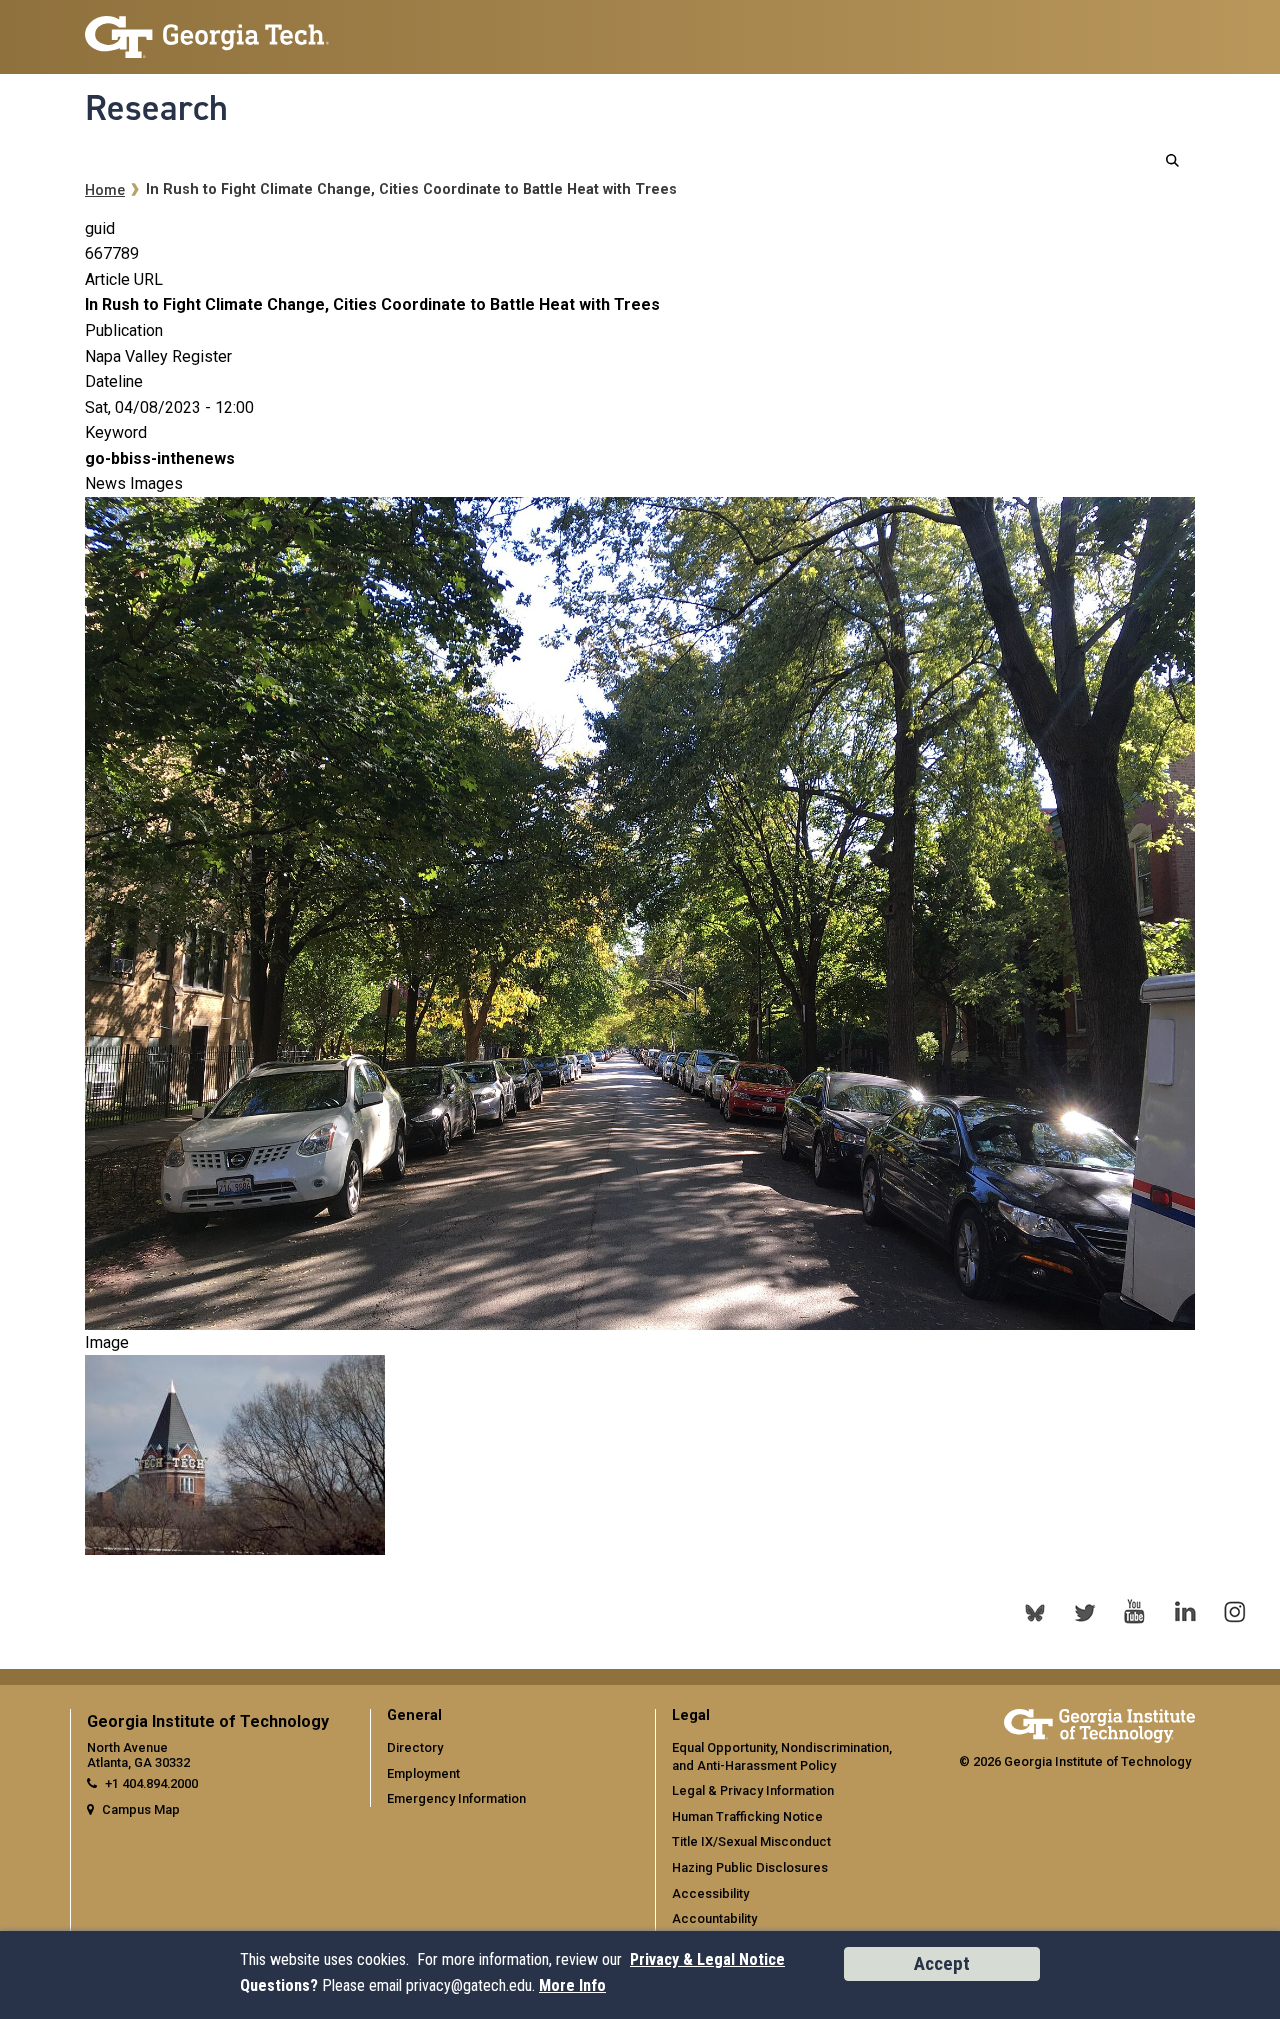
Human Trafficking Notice (747, 1816)
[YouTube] (1135, 1612)
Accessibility (710, 1893)
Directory (415, 1747)
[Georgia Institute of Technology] (207, 28)
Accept (942, 1963)
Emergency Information (456, 1798)
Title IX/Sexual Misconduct (751, 1841)
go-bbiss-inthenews (160, 458)
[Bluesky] (1035, 1612)
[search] (1172, 160)
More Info (572, 1985)
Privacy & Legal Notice (707, 1959)
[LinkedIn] (1185, 1612)
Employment (423, 1773)
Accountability (714, 1918)
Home (105, 190)
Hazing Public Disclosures (750, 1867)
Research (156, 108)
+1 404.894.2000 (151, 1783)
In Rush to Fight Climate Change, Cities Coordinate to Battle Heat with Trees (372, 304)
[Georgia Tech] (1099, 1722)
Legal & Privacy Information (753, 1790)
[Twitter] (1085, 1612)
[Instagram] (1235, 1612)
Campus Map (141, 1809)
